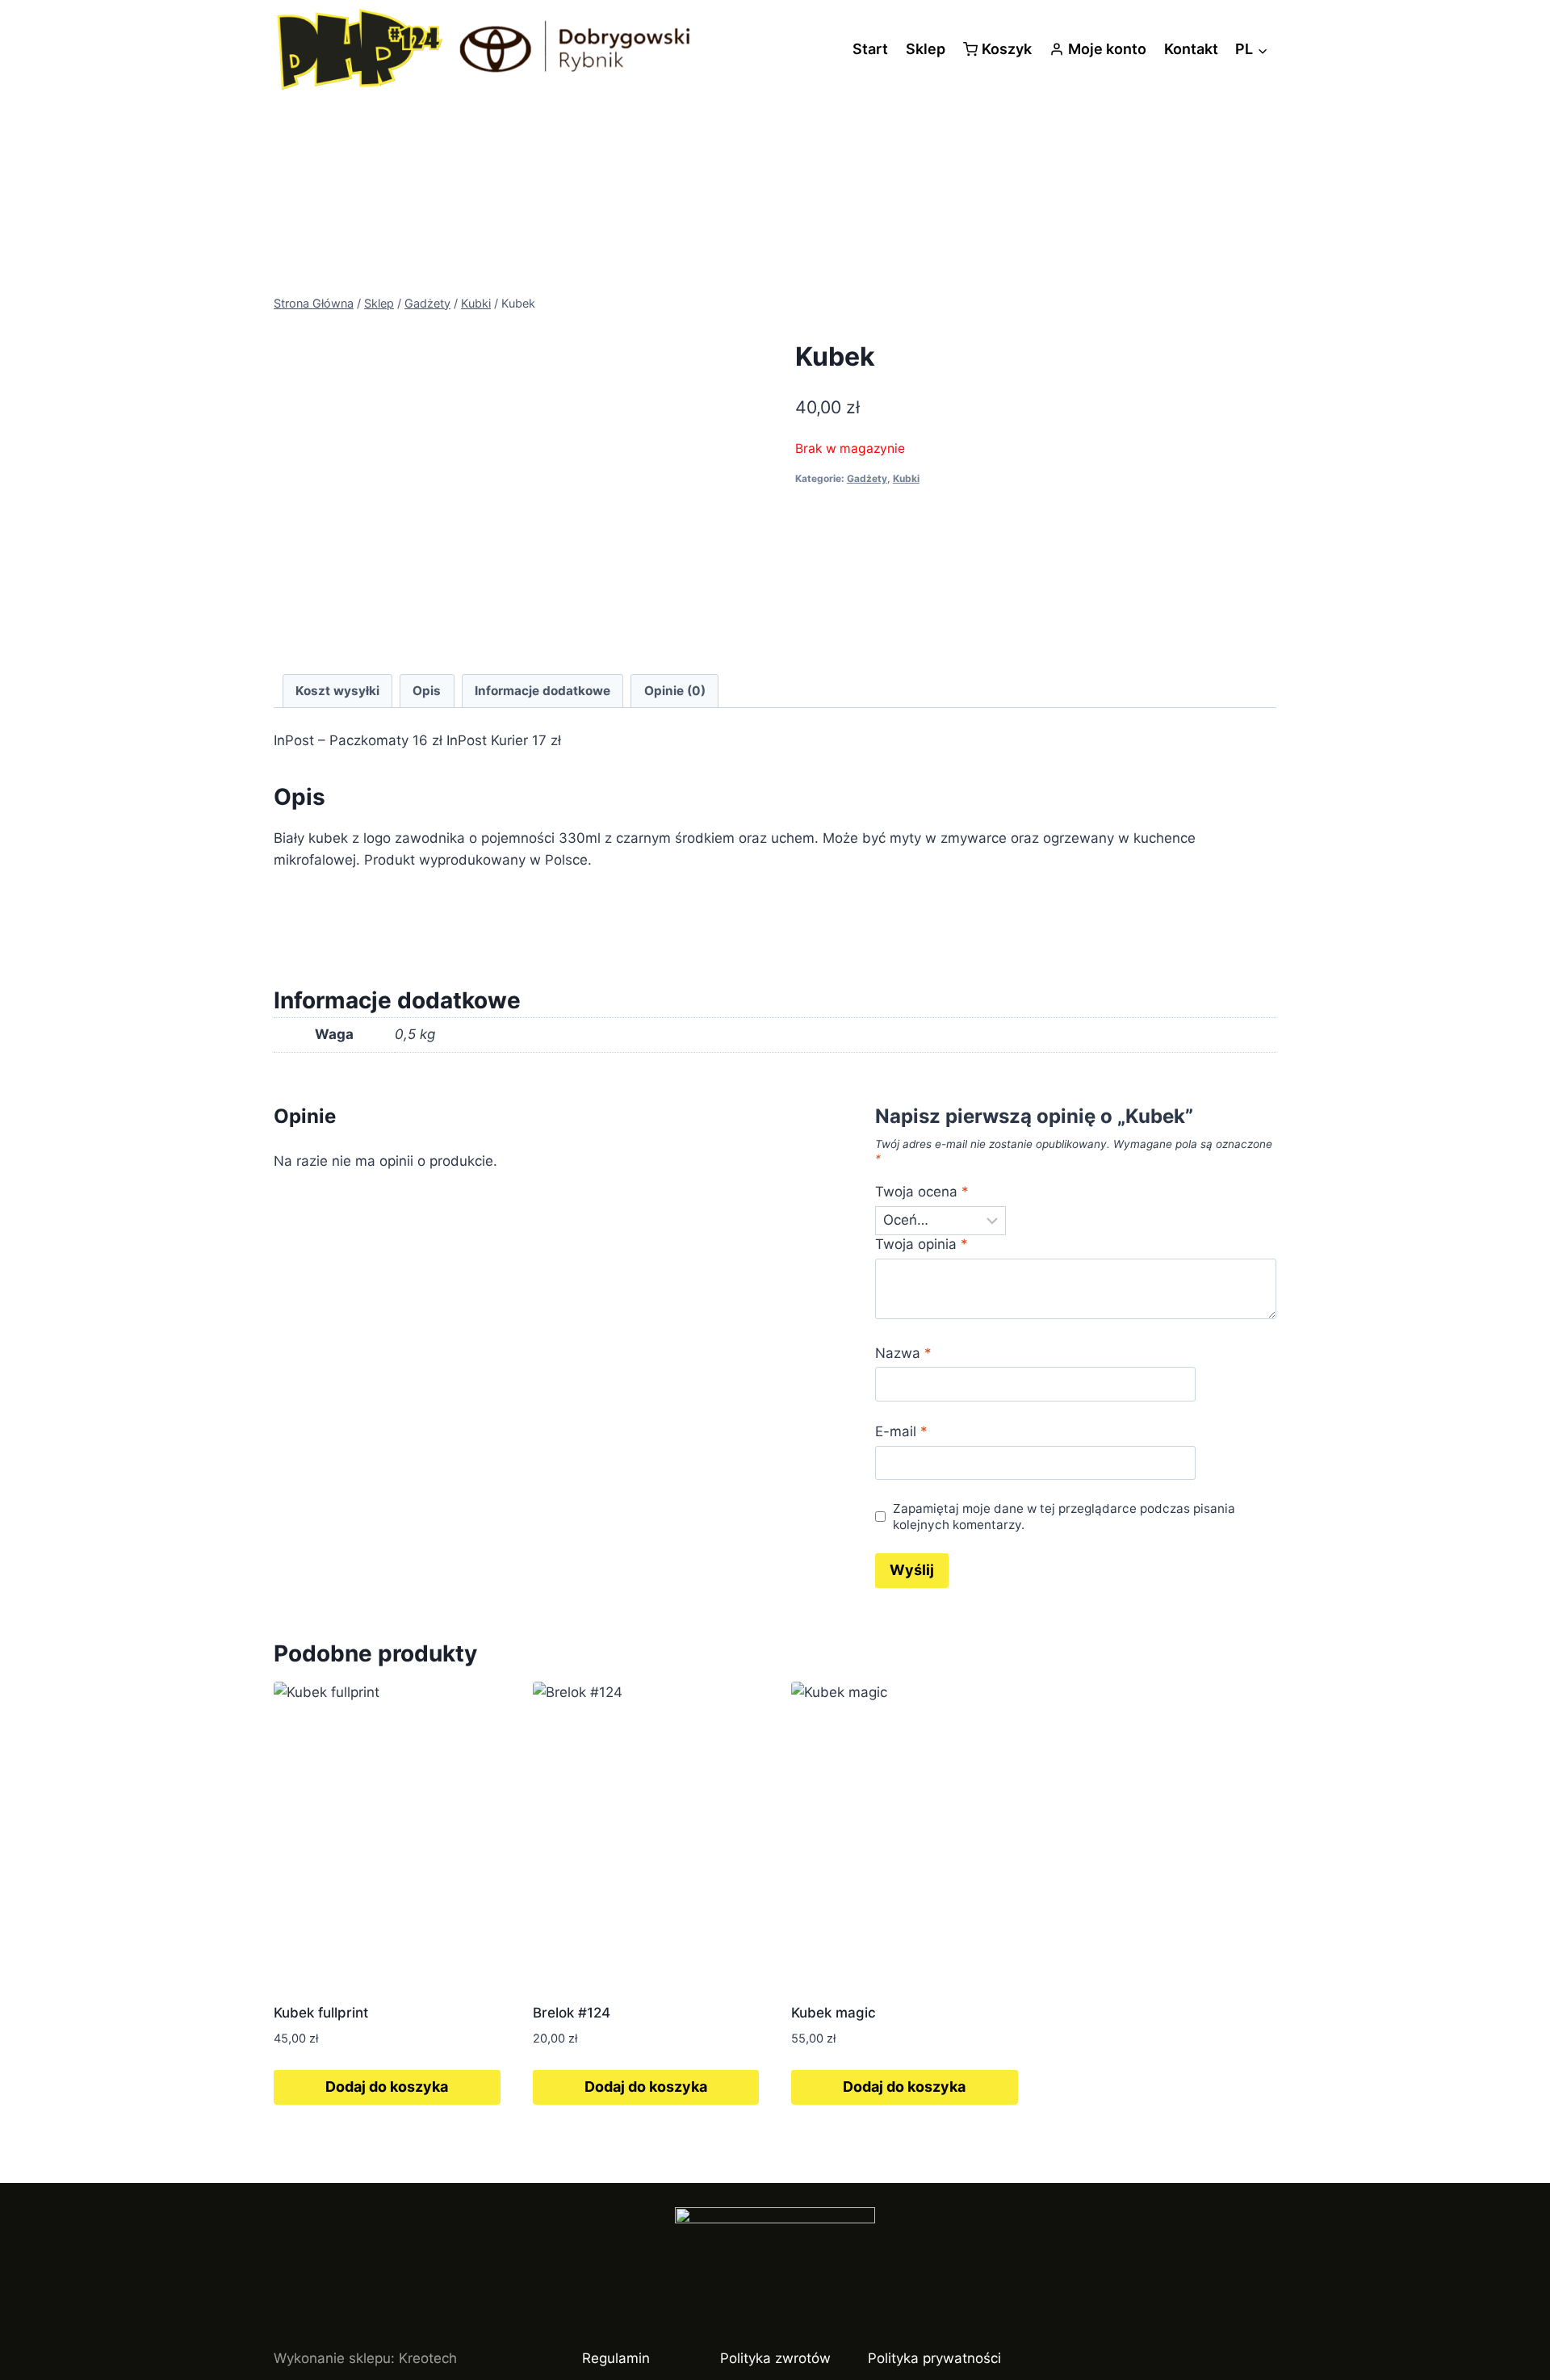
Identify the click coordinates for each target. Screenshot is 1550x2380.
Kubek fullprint (321, 2013)
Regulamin (616, 2358)
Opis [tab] (427, 691)
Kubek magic (834, 2013)
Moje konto (1107, 49)
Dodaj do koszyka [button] (387, 2087)
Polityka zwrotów (775, 2358)
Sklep (926, 49)
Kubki (906, 478)
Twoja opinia (922, 1244)
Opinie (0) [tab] (675, 691)
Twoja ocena (922, 1192)
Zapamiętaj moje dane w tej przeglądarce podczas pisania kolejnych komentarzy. (1064, 1517)
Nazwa (903, 1353)
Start (870, 49)
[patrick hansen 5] (517, 869)
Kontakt (1191, 49)
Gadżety (867, 478)
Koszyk (1007, 49)
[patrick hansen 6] (517, 505)
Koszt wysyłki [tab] (337, 691)
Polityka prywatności (934, 2358)
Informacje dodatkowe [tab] (542, 691)
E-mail (901, 1431)
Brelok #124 (572, 2013)
